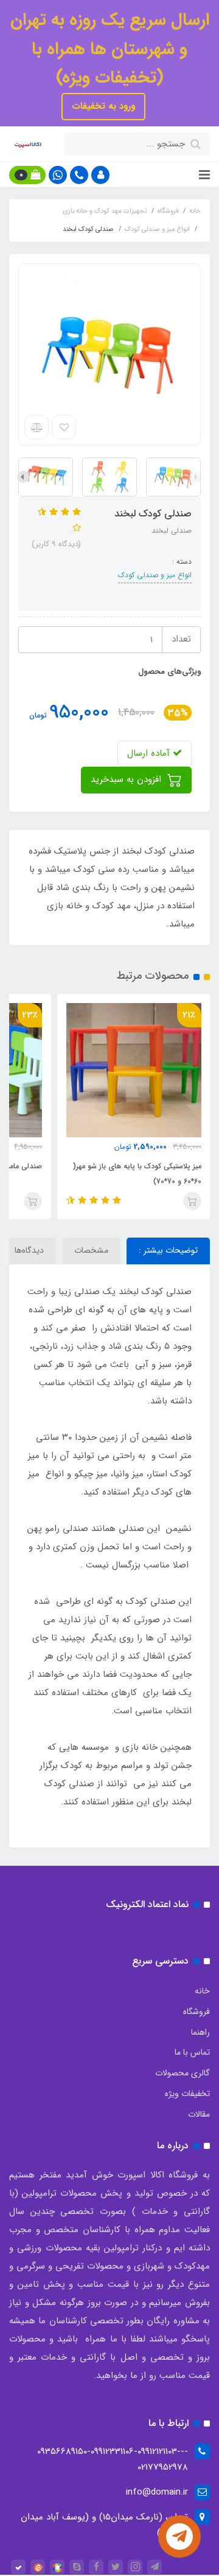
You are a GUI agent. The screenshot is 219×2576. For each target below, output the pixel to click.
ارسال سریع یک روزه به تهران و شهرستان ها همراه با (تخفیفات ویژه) (110, 49)
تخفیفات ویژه (187, 2094)
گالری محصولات (182, 2073)
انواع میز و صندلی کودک (155, 575)
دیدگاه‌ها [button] (29, 1250)
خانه (202, 1991)
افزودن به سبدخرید (127, 779)
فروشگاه (196, 2012)
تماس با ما (192, 2052)
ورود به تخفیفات (103, 106)
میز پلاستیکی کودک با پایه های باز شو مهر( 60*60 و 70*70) (137, 1174)
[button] (100, 175)
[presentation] (196, 477)
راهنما (200, 2032)
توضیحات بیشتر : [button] (168, 1250)
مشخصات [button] (91, 1250)
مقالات (199, 2114)
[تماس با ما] (179, 2537)
